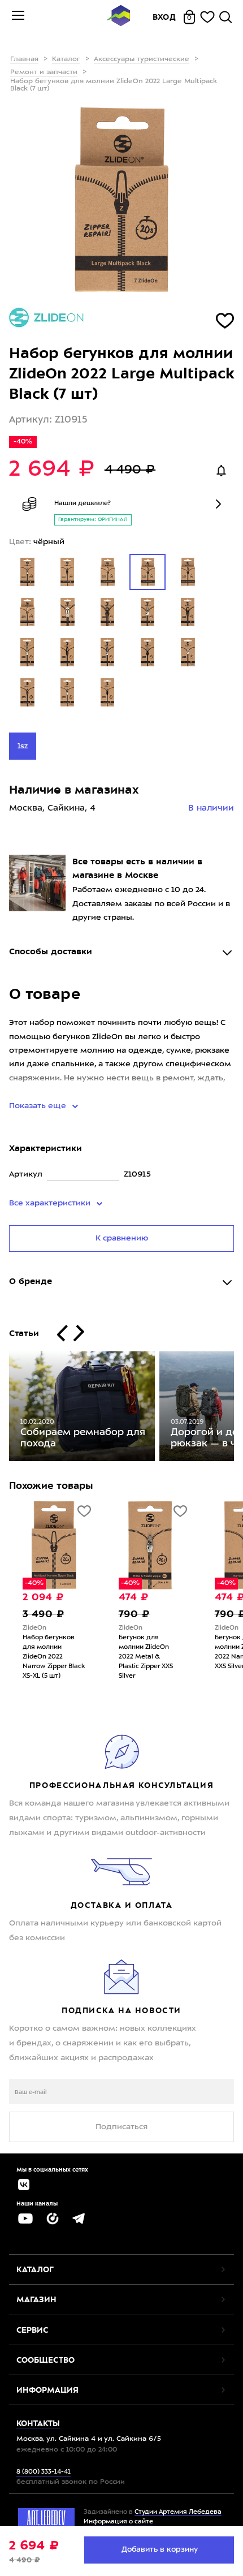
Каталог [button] (35, 2269)
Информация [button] (47, 2390)
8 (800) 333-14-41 (44, 2472)
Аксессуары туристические (142, 59)
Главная (24, 59)
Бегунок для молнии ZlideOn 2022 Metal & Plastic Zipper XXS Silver (146, 1657)
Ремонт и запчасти (44, 72)
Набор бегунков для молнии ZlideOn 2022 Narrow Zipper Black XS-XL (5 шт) (54, 1657)
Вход (164, 17)
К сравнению (122, 1238)
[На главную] (119, 17)
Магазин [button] (36, 2299)
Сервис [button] (32, 2330)
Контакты (38, 2423)
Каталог (66, 59)
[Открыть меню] (18, 17)
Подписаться (121, 2127)
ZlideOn (34, 1628)
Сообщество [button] (45, 2360)
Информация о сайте (118, 2522)
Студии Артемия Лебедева (178, 2512)
